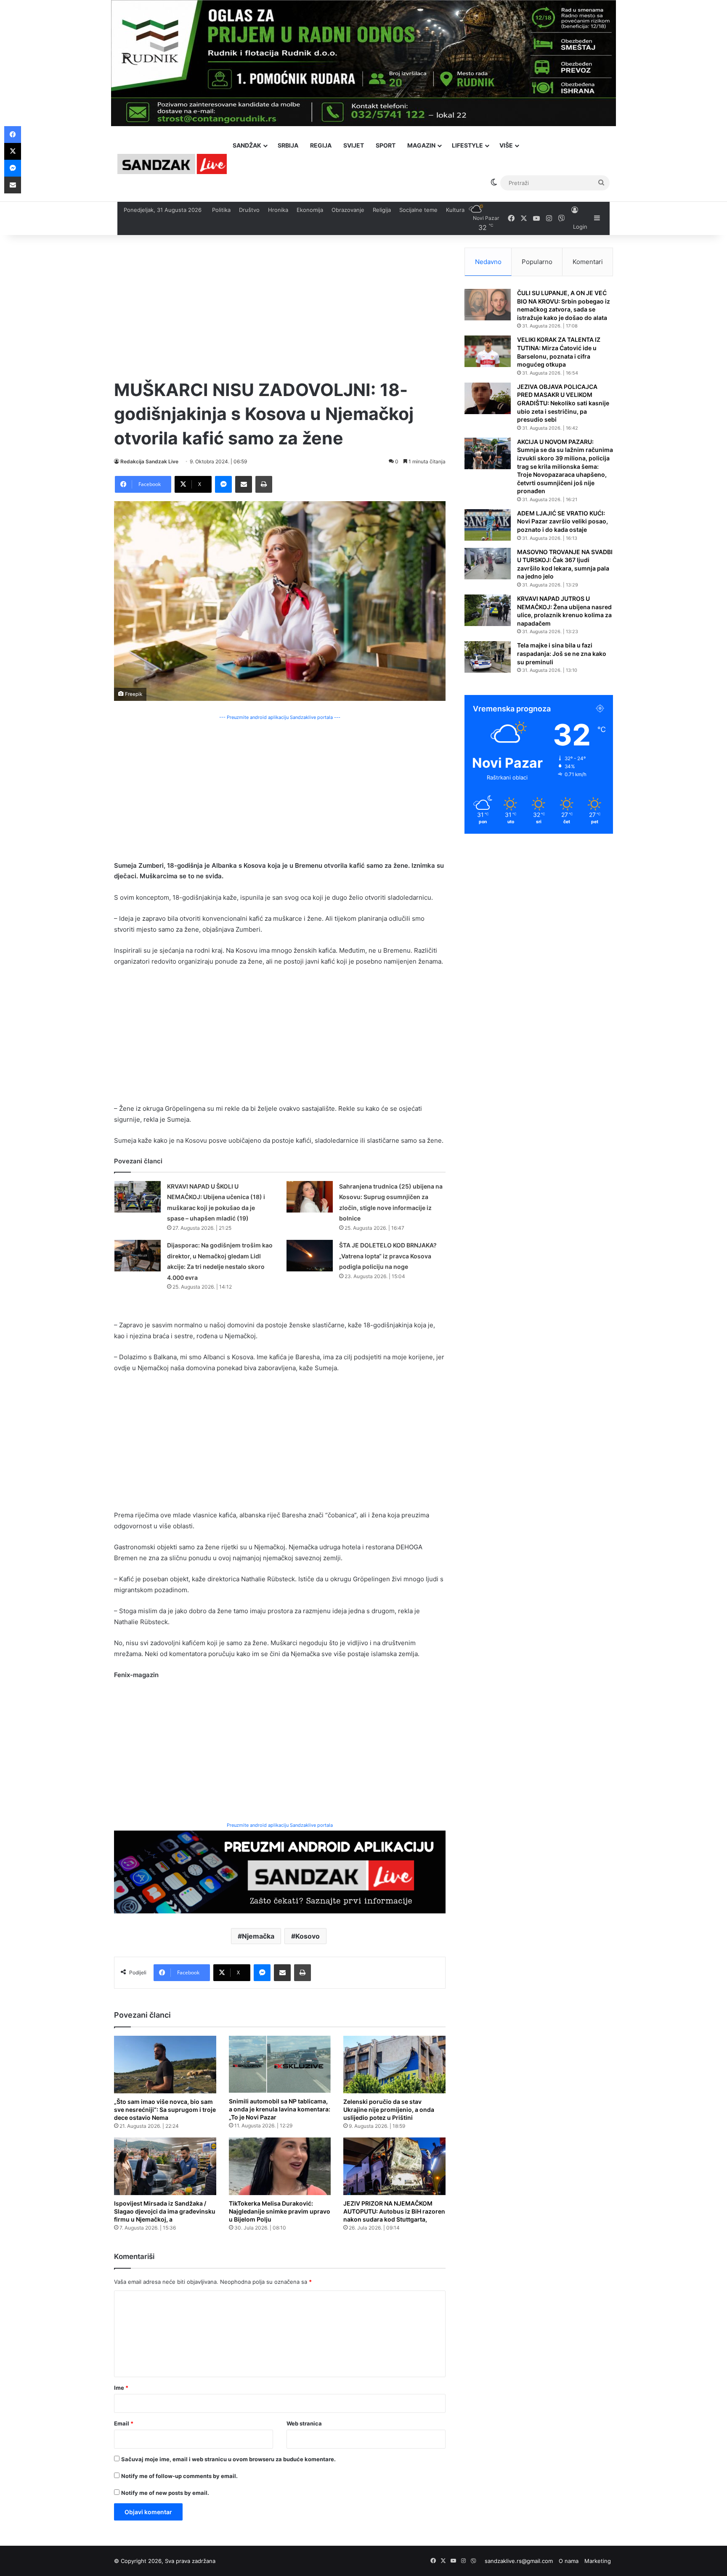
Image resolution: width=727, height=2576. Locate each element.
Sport (386, 145)
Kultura (455, 210)
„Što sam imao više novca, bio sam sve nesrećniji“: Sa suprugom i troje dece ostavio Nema (165, 2110)
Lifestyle (467, 145)
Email (124, 2423)
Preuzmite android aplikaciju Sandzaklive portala (280, 1825)
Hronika (278, 210)
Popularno (537, 262)
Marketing (598, 2561)
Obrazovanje (348, 210)
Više (506, 145)
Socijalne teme (418, 210)
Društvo (249, 210)
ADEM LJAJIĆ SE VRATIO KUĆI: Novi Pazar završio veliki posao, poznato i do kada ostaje (562, 521)
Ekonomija (310, 210)
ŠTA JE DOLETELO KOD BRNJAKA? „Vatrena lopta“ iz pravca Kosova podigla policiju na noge (388, 1256)
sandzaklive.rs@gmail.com (519, 2561)
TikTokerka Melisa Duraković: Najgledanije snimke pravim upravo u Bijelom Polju (280, 2211)
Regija (321, 145)
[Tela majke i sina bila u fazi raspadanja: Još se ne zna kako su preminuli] (488, 657)
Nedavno (488, 262)
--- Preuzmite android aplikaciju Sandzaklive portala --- (280, 717)
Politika (221, 210)
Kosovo (308, 1936)
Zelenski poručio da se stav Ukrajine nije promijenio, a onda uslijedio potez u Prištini (389, 2110)
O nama (569, 2561)
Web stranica (304, 2423)
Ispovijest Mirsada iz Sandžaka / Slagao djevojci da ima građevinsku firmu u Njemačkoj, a (165, 2211)
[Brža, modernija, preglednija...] (280, 1871)
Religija (382, 210)
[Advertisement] (280, 306)
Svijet (354, 145)
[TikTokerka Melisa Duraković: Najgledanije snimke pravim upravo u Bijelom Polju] (280, 2166)
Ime (121, 2388)
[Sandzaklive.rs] (172, 164)
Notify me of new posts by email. (165, 2493)
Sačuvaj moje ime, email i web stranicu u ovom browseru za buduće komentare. (228, 2459)
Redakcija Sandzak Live (149, 461)
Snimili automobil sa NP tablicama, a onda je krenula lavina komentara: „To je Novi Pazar (280, 2109)
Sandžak (247, 145)
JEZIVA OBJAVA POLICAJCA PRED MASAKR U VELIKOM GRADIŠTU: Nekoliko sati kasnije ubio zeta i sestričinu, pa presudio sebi (563, 403)
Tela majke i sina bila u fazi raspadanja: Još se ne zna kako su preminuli (562, 653)
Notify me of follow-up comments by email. (179, 2476)
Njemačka (258, 1936)
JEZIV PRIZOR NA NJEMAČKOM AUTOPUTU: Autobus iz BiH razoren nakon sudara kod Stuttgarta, (394, 2211)
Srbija (288, 145)
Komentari (588, 262)
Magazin (421, 145)
